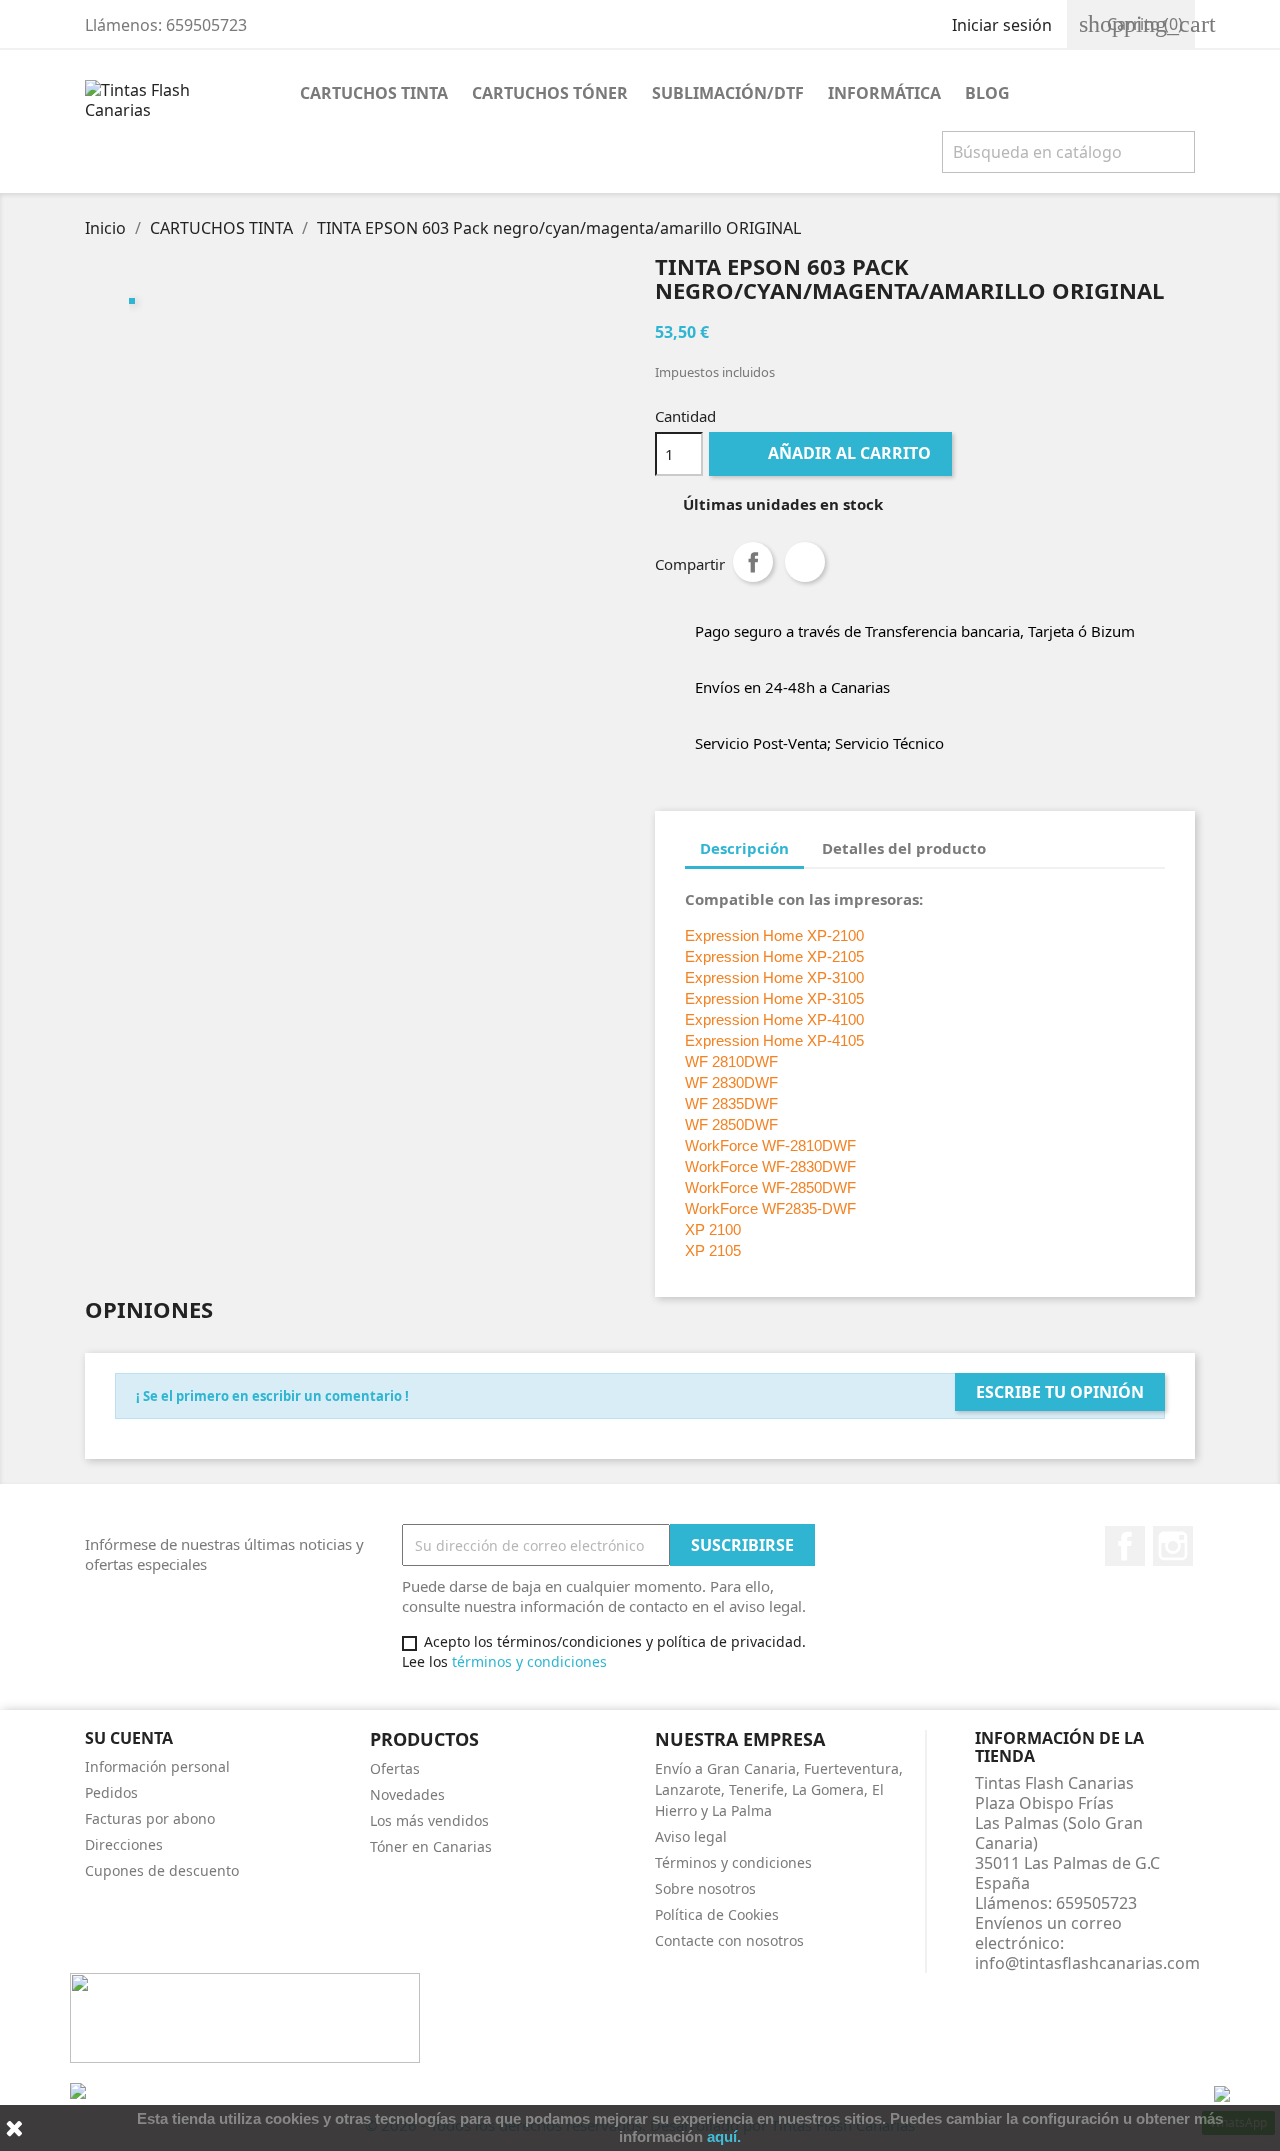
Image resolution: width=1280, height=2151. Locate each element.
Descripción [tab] (744, 848)
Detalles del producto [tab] (904, 848)
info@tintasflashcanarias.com (1087, 1963)
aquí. (724, 2136)
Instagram (1173, 1546)
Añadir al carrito (832, 453)
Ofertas (395, 1768)
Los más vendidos (429, 1820)
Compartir (753, 562)
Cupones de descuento (162, 1870)
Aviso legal (691, 1836)
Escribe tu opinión (1060, 1392)
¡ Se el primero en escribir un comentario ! (272, 1396)
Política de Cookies (717, 1914)
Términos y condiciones (733, 1862)
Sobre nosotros (705, 1888)
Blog (987, 93)
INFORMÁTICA (884, 93)
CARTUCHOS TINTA (374, 93)
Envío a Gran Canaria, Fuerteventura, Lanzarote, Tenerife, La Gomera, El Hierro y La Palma (779, 1789)
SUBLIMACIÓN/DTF (728, 93)
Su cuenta (129, 1738)
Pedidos (111, 1792)
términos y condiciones (529, 1661)
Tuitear (805, 562)
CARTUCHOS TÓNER (550, 93)
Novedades (407, 1794)
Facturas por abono (150, 1818)
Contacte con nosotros (729, 1940)
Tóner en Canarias (431, 1846)
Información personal (157, 1766)
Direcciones (124, 1844)
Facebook (1125, 1546)
